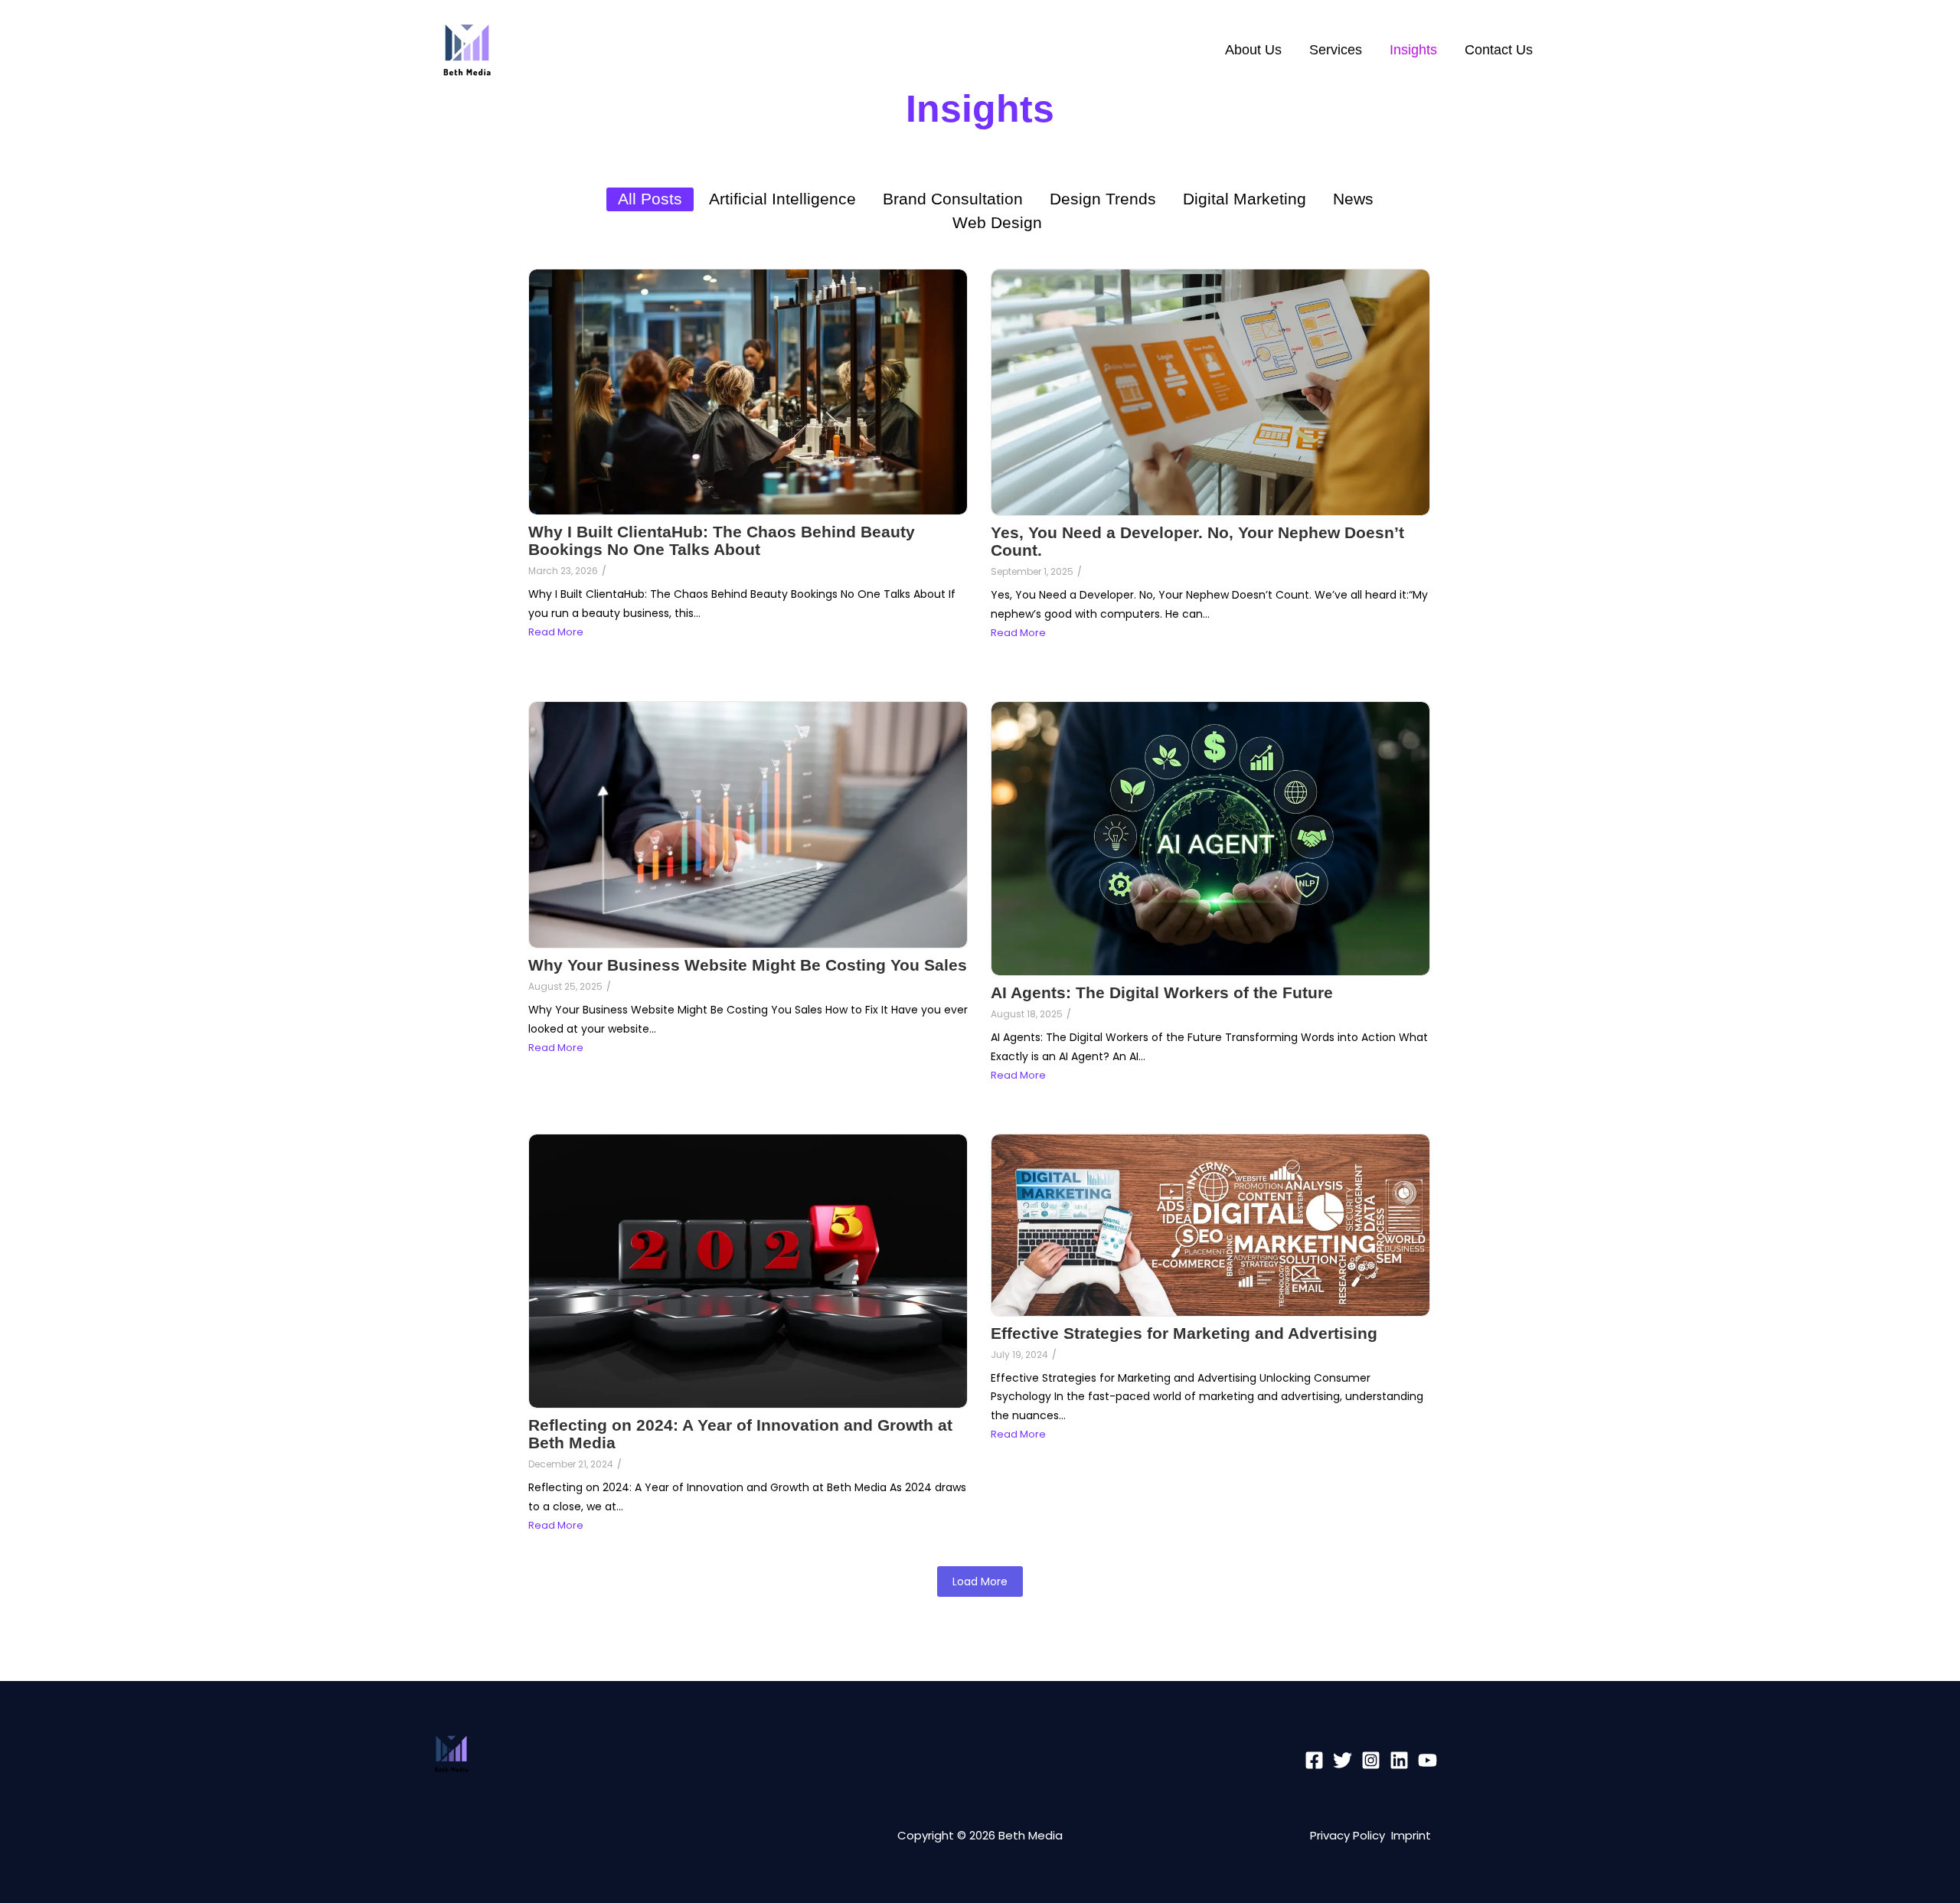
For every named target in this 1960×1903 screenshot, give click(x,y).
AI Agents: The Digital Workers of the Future (1162, 992)
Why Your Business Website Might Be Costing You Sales (748, 965)
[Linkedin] (1399, 1760)
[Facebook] (1314, 1760)
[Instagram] (1371, 1760)
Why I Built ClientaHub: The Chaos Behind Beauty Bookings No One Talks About (722, 540)
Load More (980, 1581)
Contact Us (1499, 50)
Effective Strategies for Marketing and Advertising (1184, 1333)
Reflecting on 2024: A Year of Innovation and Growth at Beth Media (740, 1434)
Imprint (1411, 1835)
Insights (1413, 50)
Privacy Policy (1351, 1835)
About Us (1253, 50)
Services (1336, 50)
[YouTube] (1428, 1760)
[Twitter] (1343, 1760)
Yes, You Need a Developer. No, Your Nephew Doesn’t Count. (1197, 541)
